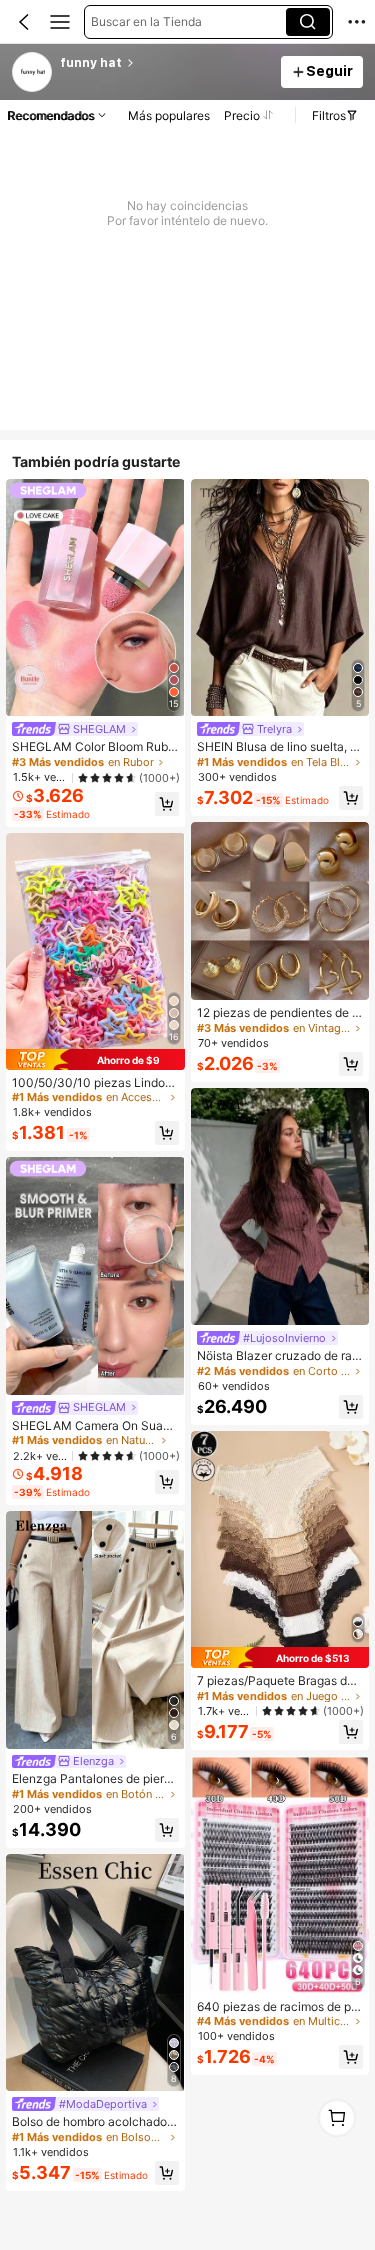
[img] (95, 1059)
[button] (24, 22)
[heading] (164, 63)
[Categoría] (60, 22)
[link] (33, 73)
